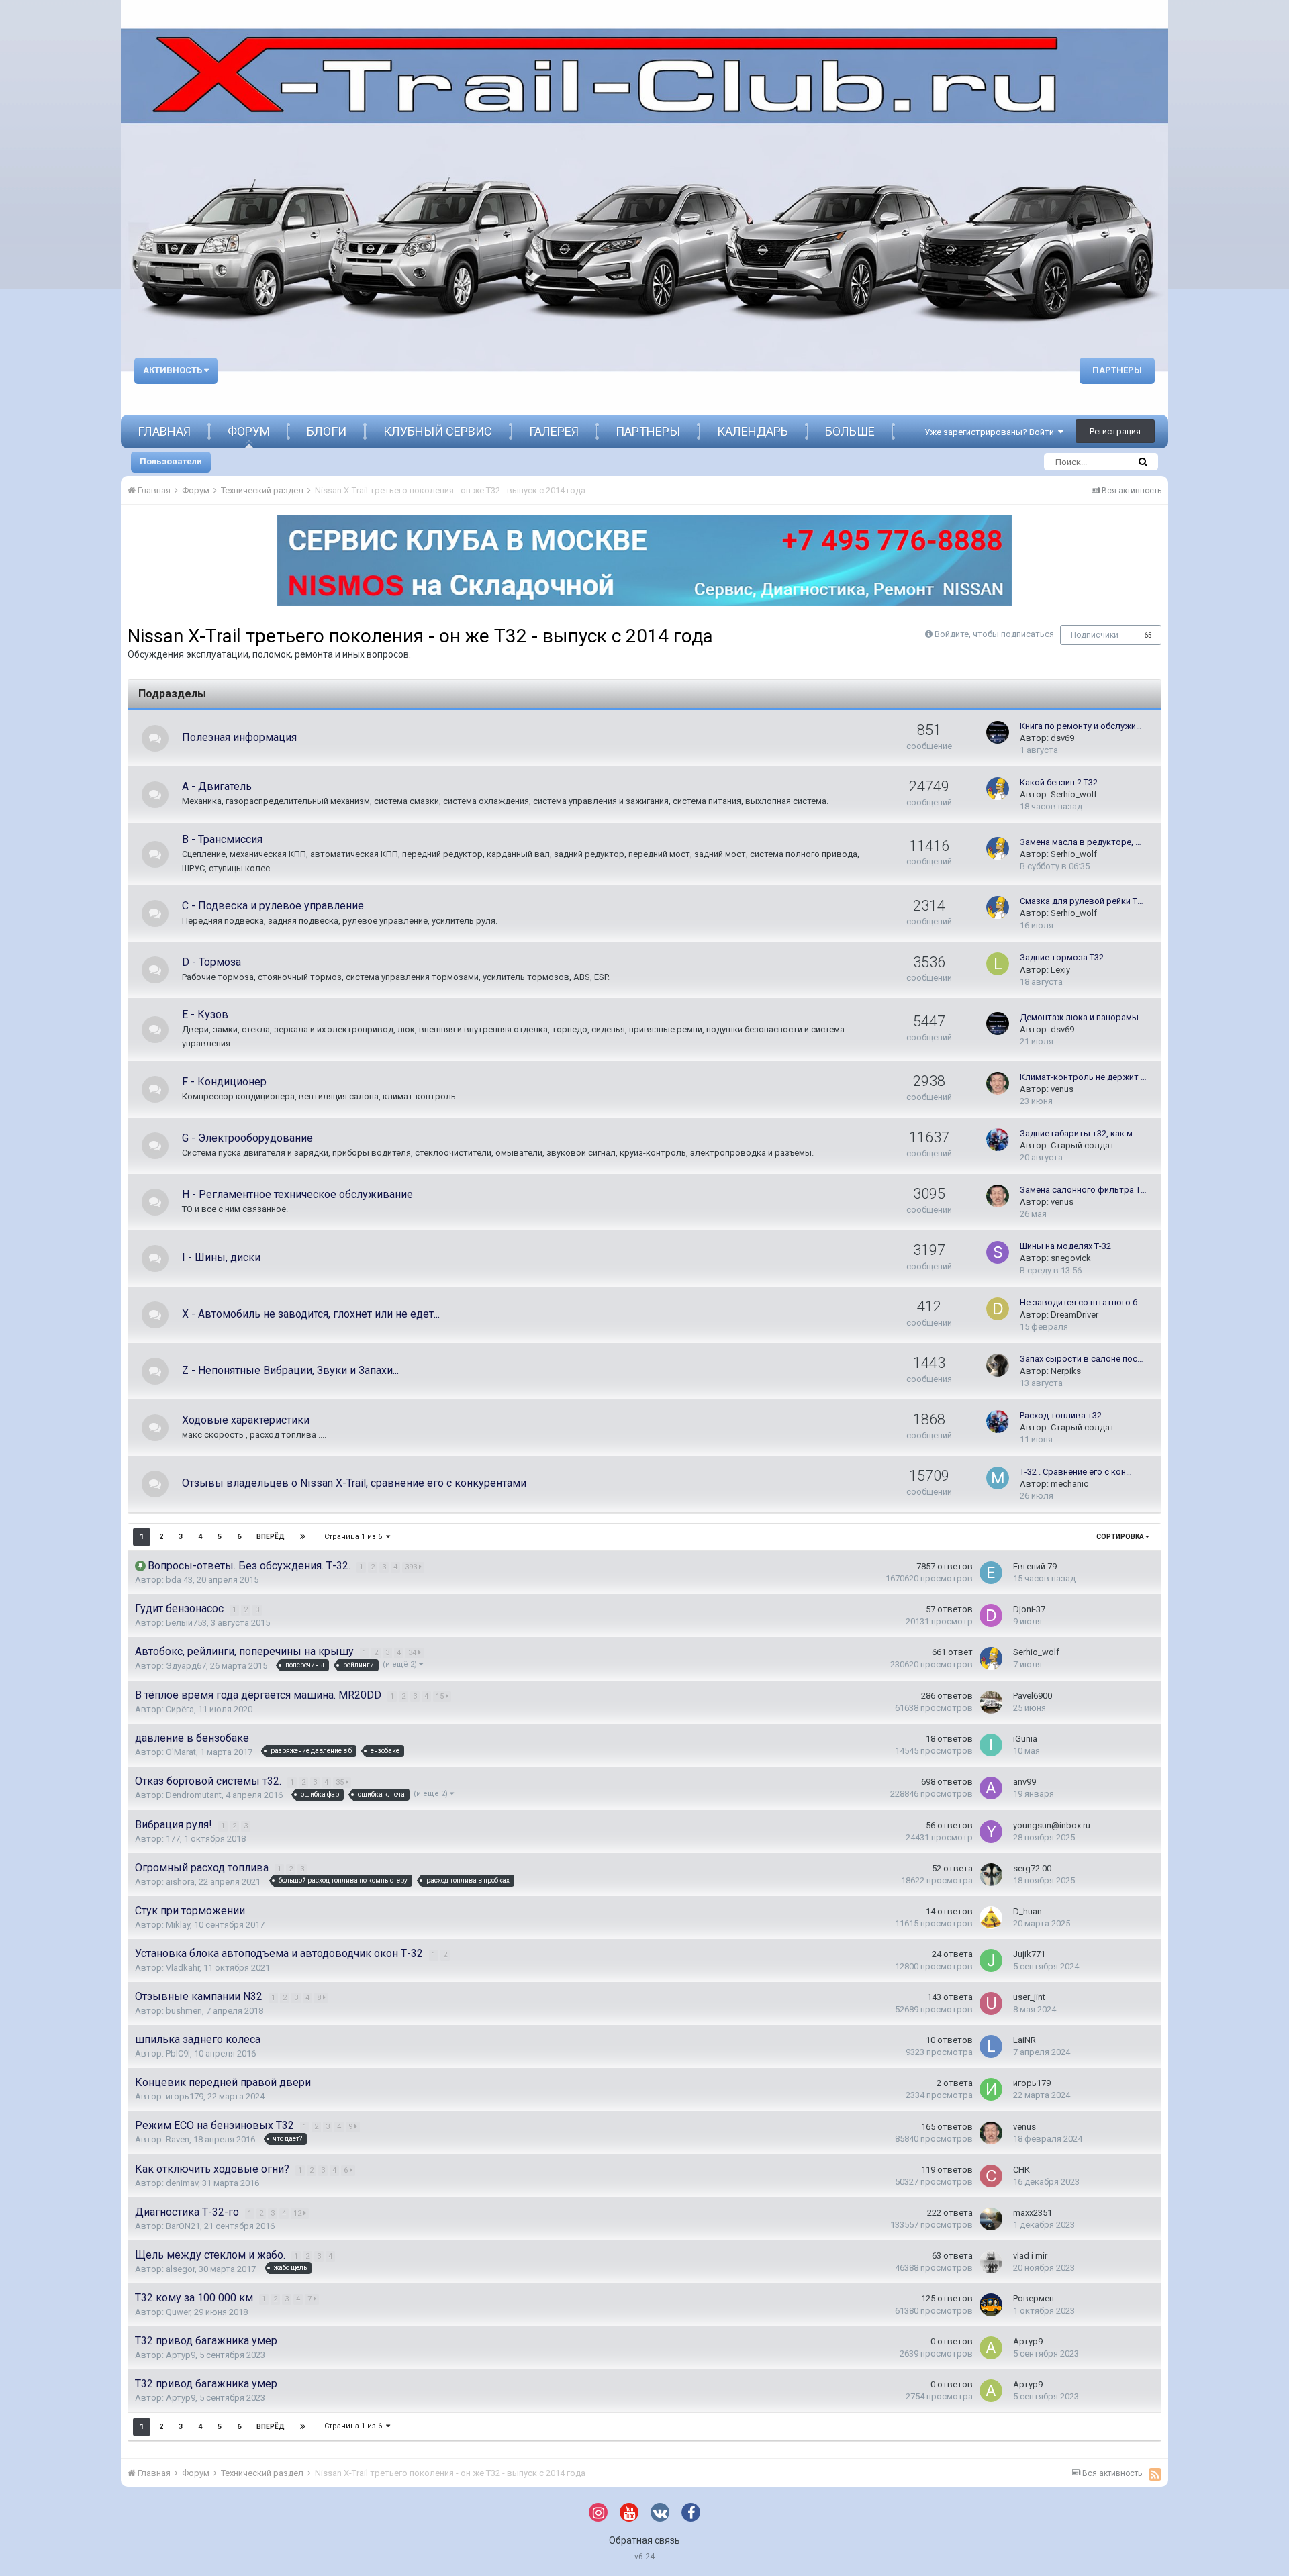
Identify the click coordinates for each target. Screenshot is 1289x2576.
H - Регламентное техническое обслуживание (297, 1194)
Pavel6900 (1033, 1696)
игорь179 (185, 2096)
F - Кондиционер (224, 1082)
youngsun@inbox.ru (1052, 1825)
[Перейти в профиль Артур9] (991, 2348)
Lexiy (1060, 970)
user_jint (1029, 1997)
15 (441, 1696)
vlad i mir (1030, 2256)
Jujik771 (1029, 1954)
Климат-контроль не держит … (1083, 1077)
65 (1148, 635)
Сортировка (1121, 1537)
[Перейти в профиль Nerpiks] (998, 1365)
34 (413, 1653)
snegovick (1071, 1258)
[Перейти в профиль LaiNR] (991, 2046)
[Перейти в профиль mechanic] (998, 1478)
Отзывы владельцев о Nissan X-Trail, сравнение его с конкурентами (354, 1483)
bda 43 (179, 1580)
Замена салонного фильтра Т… (1083, 1190)
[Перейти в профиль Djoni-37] (991, 1616)
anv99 (1024, 1782)
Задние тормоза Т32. (1063, 957)
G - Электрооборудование (247, 1138)
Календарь (753, 431)
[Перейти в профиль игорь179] (991, 2089)
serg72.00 (1032, 1868)
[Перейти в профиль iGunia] (991, 1745)
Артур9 (181, 2355)
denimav (182, 2183)
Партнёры (1117, 370)
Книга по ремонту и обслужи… (1081, 726)
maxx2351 (1033, 2213)
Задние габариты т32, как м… (1079, 1133)
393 (412, 1567)
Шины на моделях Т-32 (1065, 1246)
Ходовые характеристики (246, 1420)
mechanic (1069, 1484)
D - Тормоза (211, 962)
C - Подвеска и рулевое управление (273, 906)
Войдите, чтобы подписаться (994, 634)
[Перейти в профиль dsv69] (998, 732)
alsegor (180, 2269)
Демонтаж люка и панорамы (1079, 1017)
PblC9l (178, 2053)
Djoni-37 (1029, 1609)
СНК (1021, 2170)
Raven (178, 2139)
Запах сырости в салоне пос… (1082, 1359)
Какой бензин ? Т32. (1060, 782)
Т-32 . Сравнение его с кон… (1076, 1472)
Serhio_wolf (1074, 794)
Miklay (178, 1925)
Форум (249, 431)
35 (341, 1782)
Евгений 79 (1035, 1566)
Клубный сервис (438, 431)
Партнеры (648, 431)
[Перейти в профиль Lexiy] (998, 964)
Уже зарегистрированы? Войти (991, 432)
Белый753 (186, 1623)
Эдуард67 (186, 1666)
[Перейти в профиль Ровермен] (991, 2305)
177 (173, 1839)
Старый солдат (1083, 1145)
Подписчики (1095, 635)
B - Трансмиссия (222, 839)
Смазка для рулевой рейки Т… (1082, 901)
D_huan (1028, 1911)
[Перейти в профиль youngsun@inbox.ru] (991, 1832)
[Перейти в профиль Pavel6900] (991, 1702)
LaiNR (1024, 2040)
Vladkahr (183, 1968)
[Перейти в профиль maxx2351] (991, 2219)
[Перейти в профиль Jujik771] (991, 1961)
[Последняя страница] (303, 1537)
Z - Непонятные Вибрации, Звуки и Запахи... (290, 1370)
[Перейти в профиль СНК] (991, 2176)
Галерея (554, 431)
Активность (174, 370)
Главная (164, 431)
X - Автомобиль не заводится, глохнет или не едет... (311, 1314)
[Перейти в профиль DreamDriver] (998, 1309)
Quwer (178, 2312)
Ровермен (1034, 2298)
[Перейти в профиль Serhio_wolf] (998, 789)
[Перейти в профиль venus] (998, 1083)
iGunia (1025, 1739)
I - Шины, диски (221, 1257)
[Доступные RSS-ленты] (1155, 2474)
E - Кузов (205, 1014)
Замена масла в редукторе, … (1081, 842)
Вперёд (271, 1537)
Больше (850, 431)
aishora (180, 1882)
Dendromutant (194, 1795)
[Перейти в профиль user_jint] (991, 2003)
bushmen (184, 2011)
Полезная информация (239, 737)
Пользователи (171, 461)
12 (298, 2213)
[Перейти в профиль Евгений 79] (991, 1573)
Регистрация (1115, 431)
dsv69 (1062, 738)
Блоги (327, 431)
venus (1062, 1089)
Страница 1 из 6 (355, 1537)
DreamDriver (1075, 1315)
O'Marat (181, 1752)
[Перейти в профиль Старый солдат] (998, 1140)
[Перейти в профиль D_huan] (991, 1918)
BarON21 (183, 2226)
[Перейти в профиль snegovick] (998, 1252)
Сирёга (180, 1709)
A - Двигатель (217, 786)
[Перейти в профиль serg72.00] (991, 1875)
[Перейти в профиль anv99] (991, 1788)
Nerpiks (1066, 1371)
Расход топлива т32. (1062, 1415)
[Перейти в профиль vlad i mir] (991, 2262)
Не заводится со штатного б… (1082, 1302)
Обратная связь (644, 2540)
